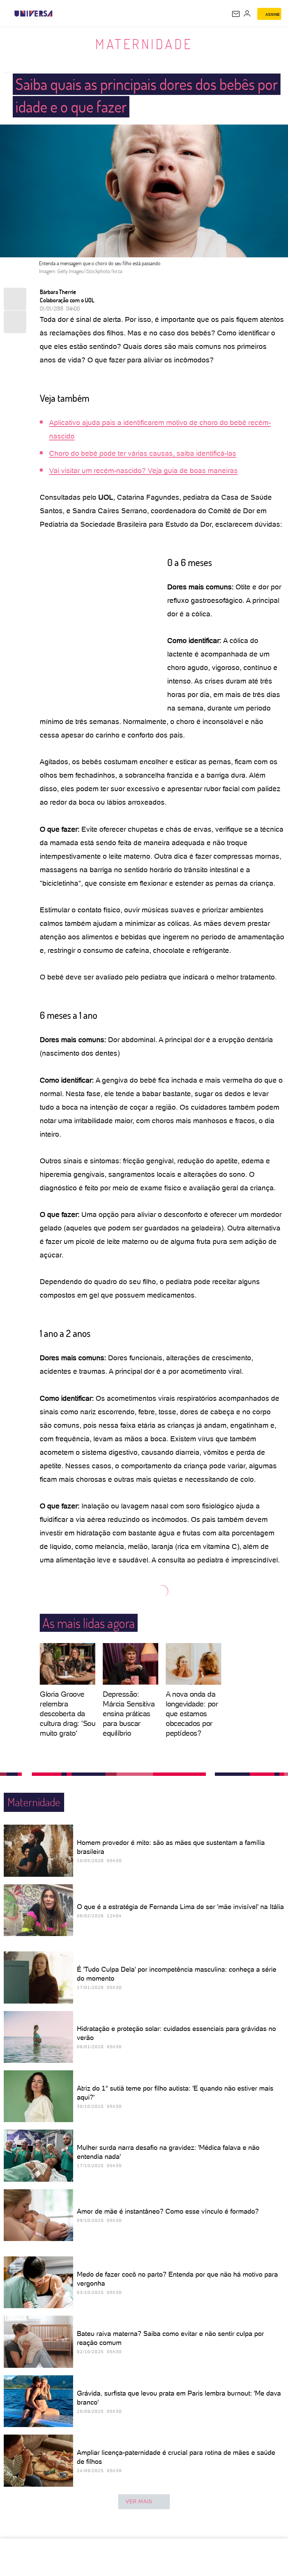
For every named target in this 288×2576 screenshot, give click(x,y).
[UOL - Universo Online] (57, 14)
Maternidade (144, 44)
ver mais (139, 2501)
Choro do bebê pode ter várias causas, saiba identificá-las (143, 453)
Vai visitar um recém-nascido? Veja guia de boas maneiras (143, 471)
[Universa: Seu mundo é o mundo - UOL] (33, 14)
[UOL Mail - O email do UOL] (236, 14)
